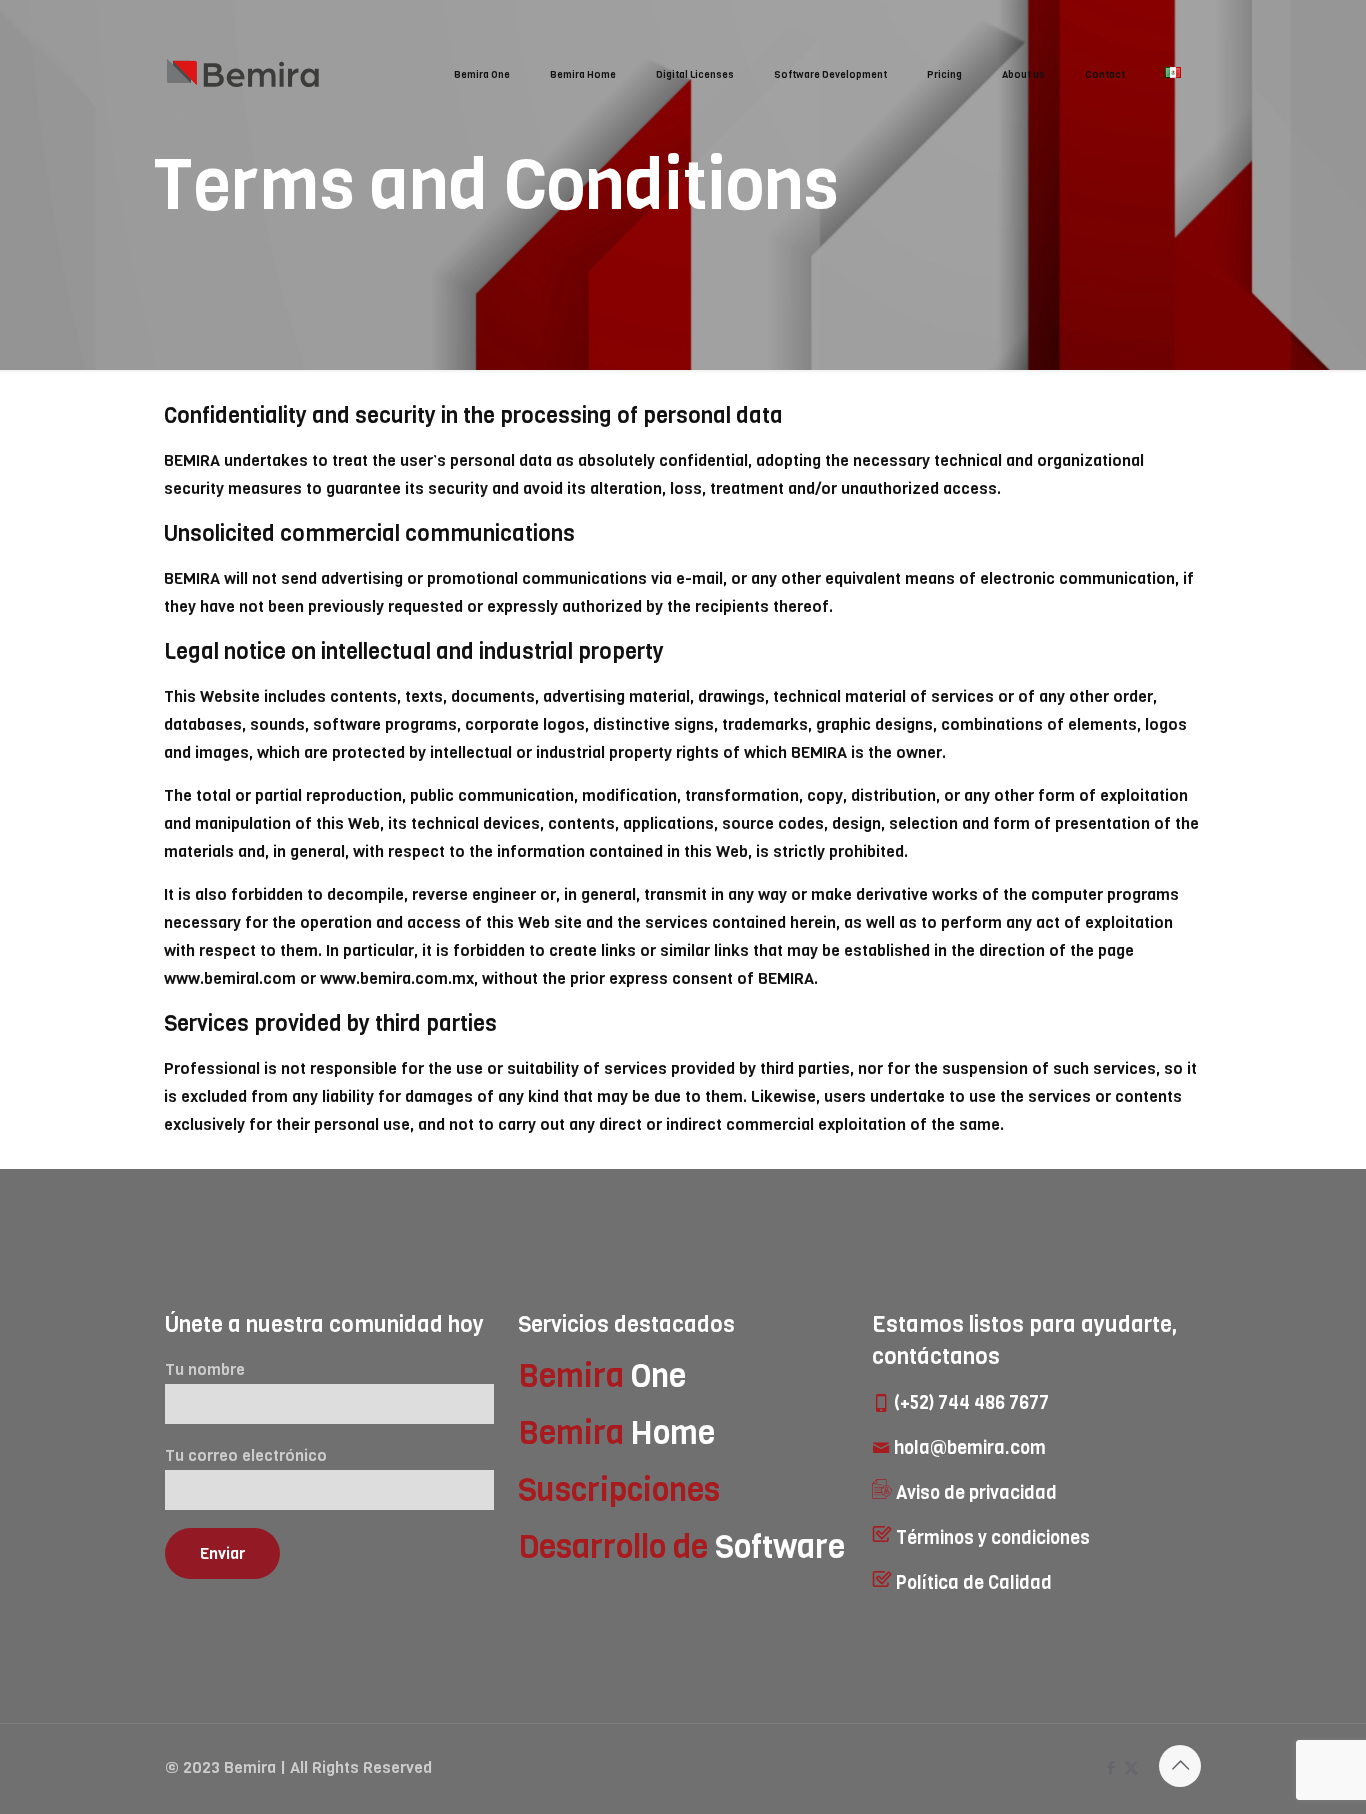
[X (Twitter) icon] (1131, 1768)
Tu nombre (205, 1369)
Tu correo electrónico (246, 1455)
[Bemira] (250, 75)
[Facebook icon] (1110, 1768)
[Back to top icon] (1180, 1766)
